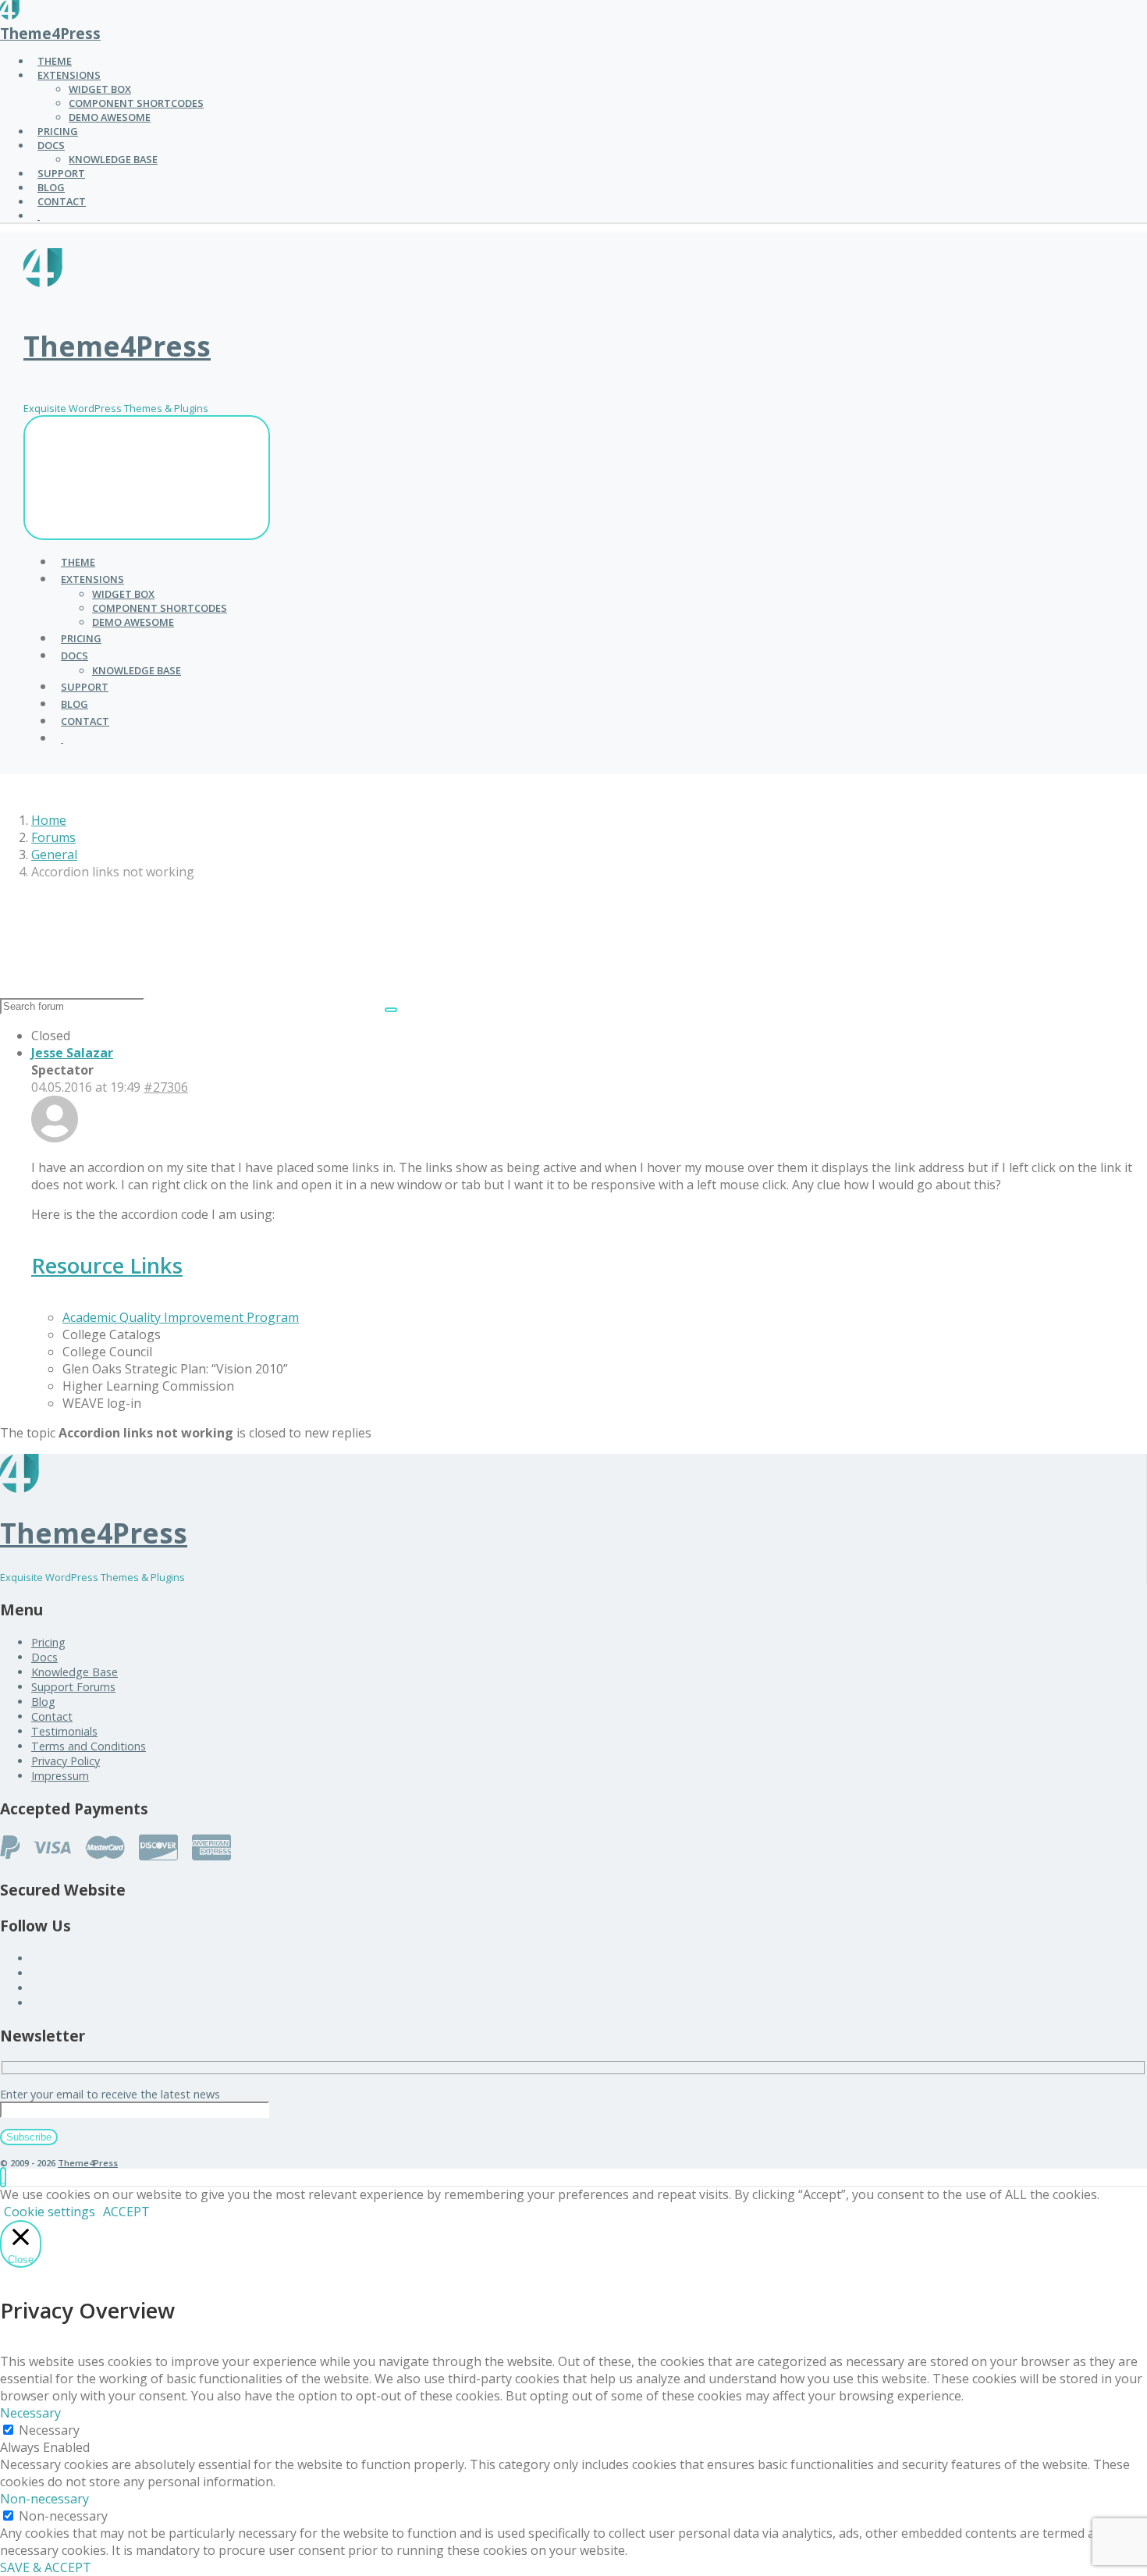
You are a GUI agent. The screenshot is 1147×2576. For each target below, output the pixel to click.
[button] (3, 2177)
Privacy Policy (66, 1761)
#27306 (166, 1087)
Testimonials (64, 1731)
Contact (52, 1716)
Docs (44, 1657)
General (54, 855)
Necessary (49, 2430)
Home (49, 820)
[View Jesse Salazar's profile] (55, 1138)
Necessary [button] (30, 2413)
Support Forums (73, 1687)
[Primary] (147, 478)
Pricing (48, 1642)
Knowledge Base (75, 1672)
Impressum (60, 1776)
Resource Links (107, 1265)
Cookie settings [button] (50, 2212)
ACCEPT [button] (126, 2212)
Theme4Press (50, 33)
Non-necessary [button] (44, 2499)
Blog (43, 1702)
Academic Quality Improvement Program (181, 1317)
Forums (53, 837)
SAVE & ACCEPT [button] (46, 2567)
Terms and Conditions (89, 1746)
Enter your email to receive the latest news (110, 2094)
